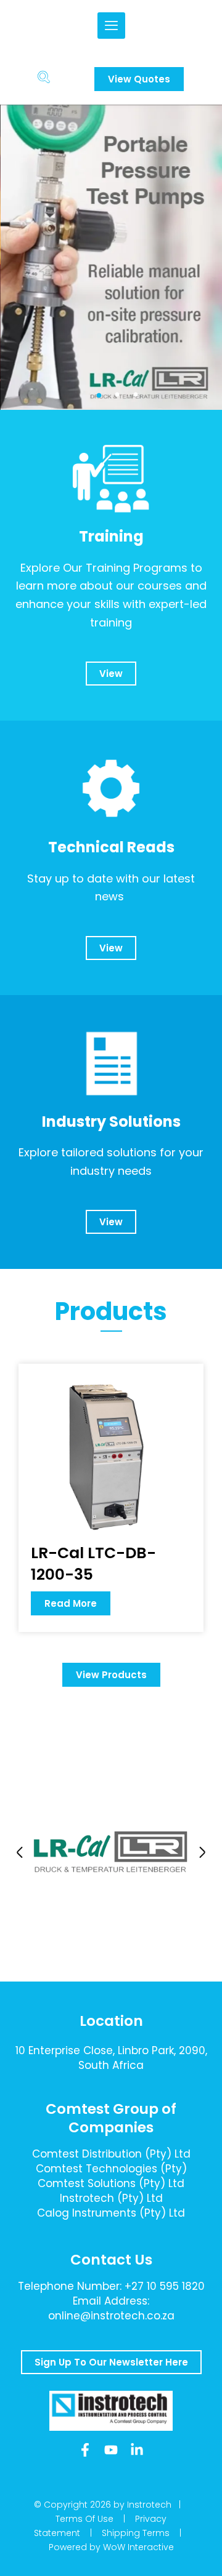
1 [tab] (99, 395)
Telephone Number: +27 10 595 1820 (111, 2286)
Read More (71, 1603)
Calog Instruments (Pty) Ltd (111, 2213)
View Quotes (139, 79)
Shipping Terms (136, 2533)
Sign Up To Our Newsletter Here (111, 2362)
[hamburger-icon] (111, 26)
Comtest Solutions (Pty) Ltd (111, 2183)
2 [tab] (117, 395)
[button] (20, 1852)
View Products (111, 1675)
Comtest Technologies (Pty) (111, 2169)
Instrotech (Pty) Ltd (111, 2198)
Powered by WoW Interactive (111, 2547)
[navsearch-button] (43, 79)
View (111, 674)
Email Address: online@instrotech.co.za (111, 2308)
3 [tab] (136, 395)
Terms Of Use (84, 2519)
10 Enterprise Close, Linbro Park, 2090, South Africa (111, 2058)
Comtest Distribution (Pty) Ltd (111, 2154)
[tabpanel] (111, 258)
